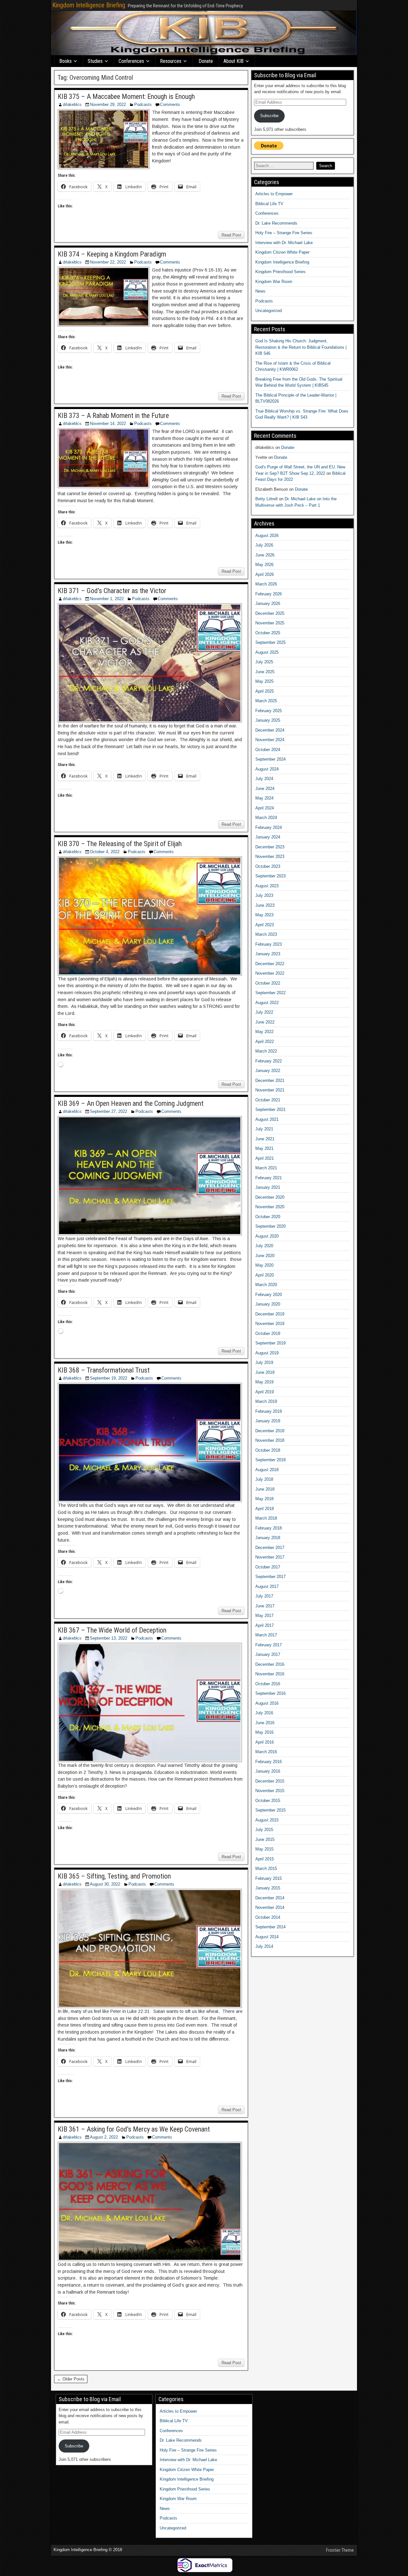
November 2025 (270, 623)
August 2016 (267, 1703)
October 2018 (268, 1450)
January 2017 (268, 1654)
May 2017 (264, 1616)
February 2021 (269, 1178)
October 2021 (268, 1100)
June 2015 (265, 1839)
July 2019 (264, 1362)
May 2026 (264, 565)
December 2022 (270, 964)
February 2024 (269, 827)
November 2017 (270, 1557)
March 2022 (266, 1051)
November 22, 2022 (108, 262)
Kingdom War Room (274, 282)
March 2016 (266, 1752)
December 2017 (270, 1548)
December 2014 (270, 1898)
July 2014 (264, 1946)
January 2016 (268, 1771)
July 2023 (264, 895)
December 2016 (270, 1664)
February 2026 (269, 594)
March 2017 (266, 1635)
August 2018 (267, 1470)
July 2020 (264, 1246)
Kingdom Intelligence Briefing (89, 5)
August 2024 (267, 769)
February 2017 (269, 1645)
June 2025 (265, 672)
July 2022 (264, 1012)
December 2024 (270, 730)
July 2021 (264, 1129)
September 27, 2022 (109, 1111)
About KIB (233, 61)
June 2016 (265, 1723)
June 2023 (265, 905)
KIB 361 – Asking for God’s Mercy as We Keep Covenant (134, 2129)
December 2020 (270, 1197)
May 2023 (264, 915)
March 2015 (266, 1869)
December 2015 (270, 1781)
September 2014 (270, 1927)
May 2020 (264, 1265)
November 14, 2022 (108, 424)
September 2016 (270, 1693)
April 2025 (265, 691)
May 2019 (264, 1382)
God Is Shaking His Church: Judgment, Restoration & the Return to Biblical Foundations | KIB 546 (301, 347)
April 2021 (265, 1158)
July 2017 (264, 1596)
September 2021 (270, 1109)
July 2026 (264, 545)
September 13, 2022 (109, 1638)
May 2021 (264, 1148)
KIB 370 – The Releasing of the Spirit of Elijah (120, 844)
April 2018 (265, 1509)
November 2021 (270, 1090)
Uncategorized (269, 311)
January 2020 (268, 1304)
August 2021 (267, 1119)
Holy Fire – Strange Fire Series (284, 233)
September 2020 (270, 1226)
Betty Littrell (266, 499)
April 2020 (265, 1275)
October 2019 (268, 1333)
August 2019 (267, 1353)
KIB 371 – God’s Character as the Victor (112, 591)
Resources (171, 61)
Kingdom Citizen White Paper (282, 252)
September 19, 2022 (109, 1378)
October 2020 (268, 1217)
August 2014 (267, 1937)
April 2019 (265, 1392)
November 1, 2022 (107, 599)
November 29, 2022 (108, 104)
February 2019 (269, 1411)
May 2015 (264, 1849)
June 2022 (265, 1022)
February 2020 (269, 1295)
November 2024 (270, 740)
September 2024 (270, 759)
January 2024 (268, 837)
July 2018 (264, 1479)
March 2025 (266, 701)
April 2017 (265, 1625)
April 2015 (265, 1859)
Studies (95, 61)
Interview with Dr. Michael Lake (284, 243)
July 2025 (264, 662)
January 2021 (268, 1187)
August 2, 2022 (104, 2137)
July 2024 (264, 779)
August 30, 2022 (105, 1884)
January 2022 (268, 1071)
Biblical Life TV (269, 204)
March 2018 (266, 1518)
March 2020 (266, 1285)
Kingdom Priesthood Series (280, 272)
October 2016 (268, 1684)
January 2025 (268, 720)
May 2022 (264, 1032)
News (260, 291)
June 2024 (265, 789)
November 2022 (270, 973)
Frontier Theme (340, 2550)
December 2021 (270, 1080)
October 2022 (268, 983)
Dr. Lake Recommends (276, 223)
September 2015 (270, 1810)
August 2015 (267, 1820)
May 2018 (264, 1499)
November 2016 (270, 1674)
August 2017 (267, 1586)
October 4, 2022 (105, 852)
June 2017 (265, 1606)
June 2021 (265, 1139)
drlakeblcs (72, 104)
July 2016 (264, 1713)
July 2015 (264, 1830)
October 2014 (268, 1917)
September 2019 (270, 1343)
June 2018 (265, 1489)
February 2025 (269, 711)
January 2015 (268, 1888)
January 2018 (268, 1538)
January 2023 (268, 954)
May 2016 (264, 1732)
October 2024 (268, 750)
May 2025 (264, 681)
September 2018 (270, 1460)
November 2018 (270, 1440)
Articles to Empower (274, 194)
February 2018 (269, 1528)
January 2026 (268, 603)
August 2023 (267, 886)
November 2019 (270, 1324)
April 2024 (265, 808)
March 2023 (266, 934)
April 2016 (265, 1742)
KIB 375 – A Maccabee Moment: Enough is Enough (126, 97)
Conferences (131, 61)
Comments (170, 104)
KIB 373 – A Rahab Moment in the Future (113, 416)
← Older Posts (71, 2379)
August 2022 (267, 1003)
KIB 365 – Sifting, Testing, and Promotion (114, 1876)
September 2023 (270, 876)
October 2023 (268, 866)
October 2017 (268, 1567)
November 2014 (270, 1907)
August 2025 (267, 652)
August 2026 (267, 536)
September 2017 (270, 1577)
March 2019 (266, 1401)
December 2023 (270, 847)
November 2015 (270, 1791)
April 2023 (265, 925)
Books (66, 61)
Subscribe (269, 116)
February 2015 (269, 1878)
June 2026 (265, 555)
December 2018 (270, 1431)
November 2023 (270, 856)
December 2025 (270, 613)
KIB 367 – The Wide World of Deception (112, 1630)
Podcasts (143, 104)
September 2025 (270, 642)
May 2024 (264, 798)
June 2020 (265, 1256)
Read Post (231, 235)
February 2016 (269, 1762)
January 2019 (268, 1421)
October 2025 (268, 633)
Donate (206, 61)
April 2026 (265, 574)
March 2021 (266, 1168)
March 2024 (266, 818)
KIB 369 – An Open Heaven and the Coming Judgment (131, 1103)
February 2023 (269, 944)
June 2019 (265, 1372)
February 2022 (269, 1061)
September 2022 (270, 993)
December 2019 (270, 1314)
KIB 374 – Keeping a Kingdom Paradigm (112, 254)
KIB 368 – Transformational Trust (104, 1370)
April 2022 (265, 1042)
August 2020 (267, 1236)
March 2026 (266, 584)
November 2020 (270, 1207)
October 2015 (268, 1801)
